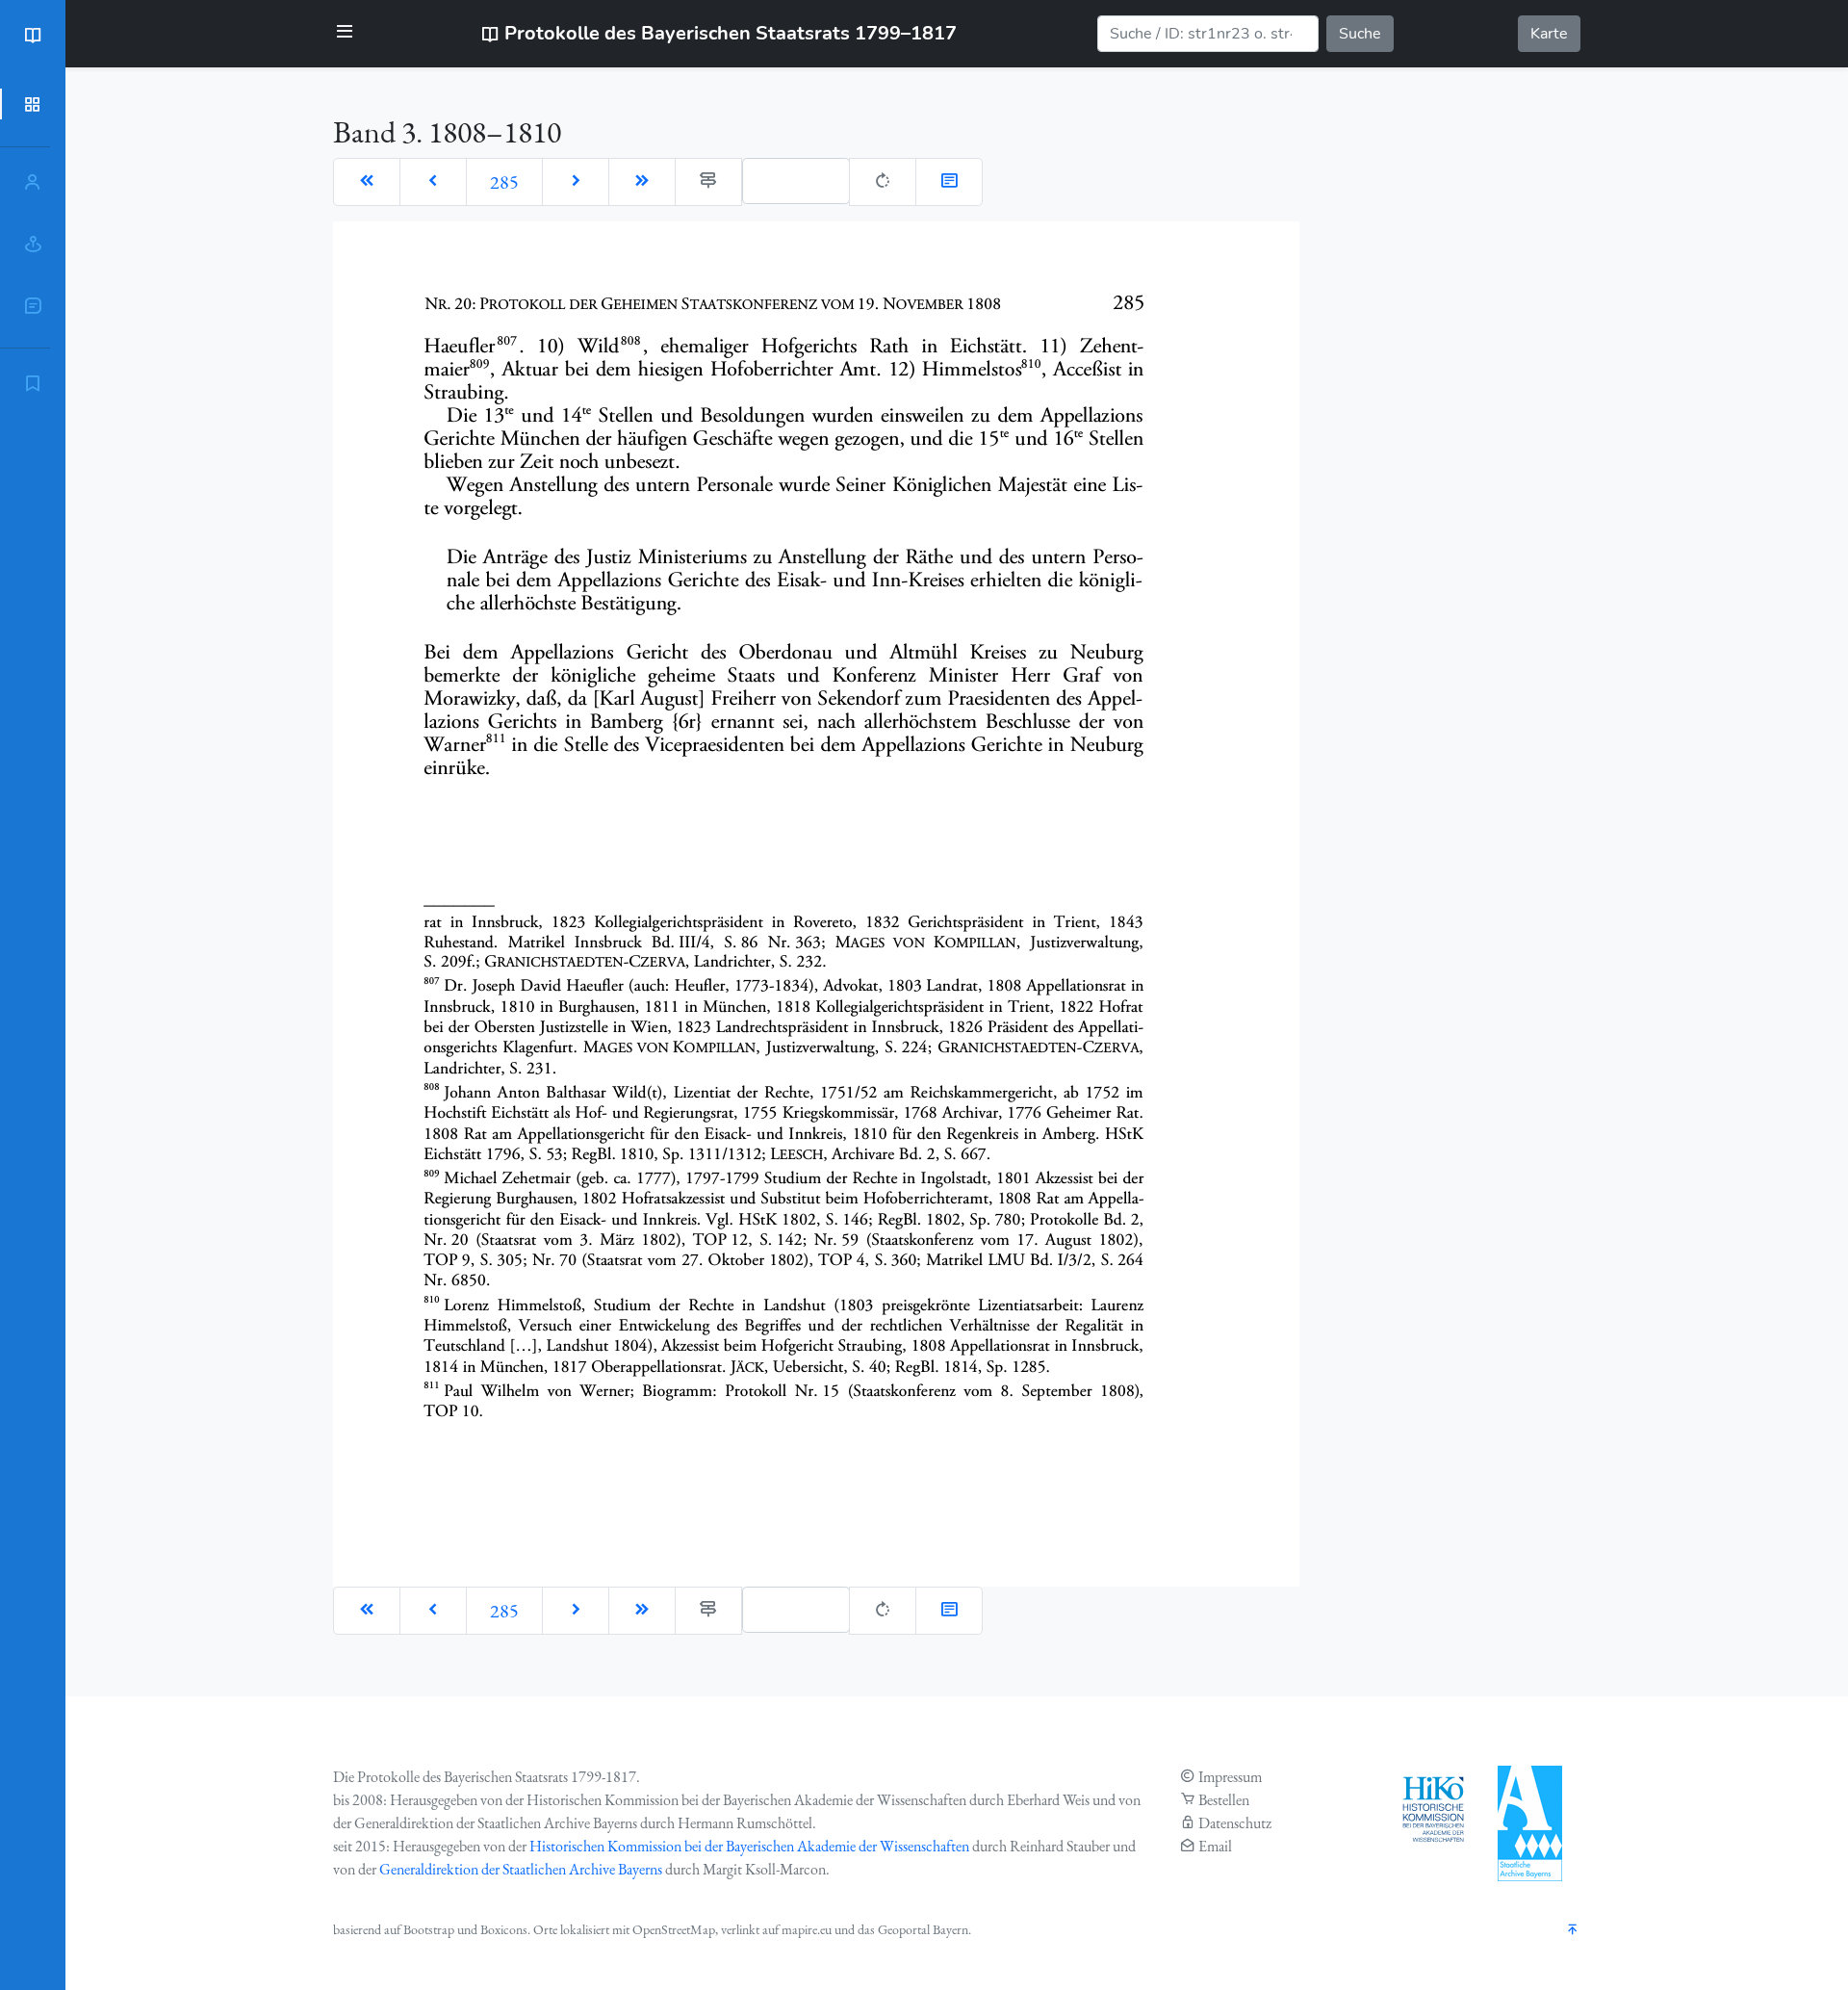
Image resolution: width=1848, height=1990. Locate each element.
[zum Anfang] (1573, 1931)
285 (504, 182)
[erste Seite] (367, 182)
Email (1215, 1846)
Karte (1549, 34)
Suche (1360, 34)
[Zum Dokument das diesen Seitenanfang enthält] (949, 182)
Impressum (1230, 1777)
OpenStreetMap (674, 1929)
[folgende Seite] (576, 182)
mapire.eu (807, 1929)
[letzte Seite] (642, 182)
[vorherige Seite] (433, 182)
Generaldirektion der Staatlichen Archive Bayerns (521, 1869)
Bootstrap (429, 1929)
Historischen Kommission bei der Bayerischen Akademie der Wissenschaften (749, 1846)
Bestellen (1224, 1800)
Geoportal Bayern (923, 1929)
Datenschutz (1235, 1823)
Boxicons (504, 1929)
